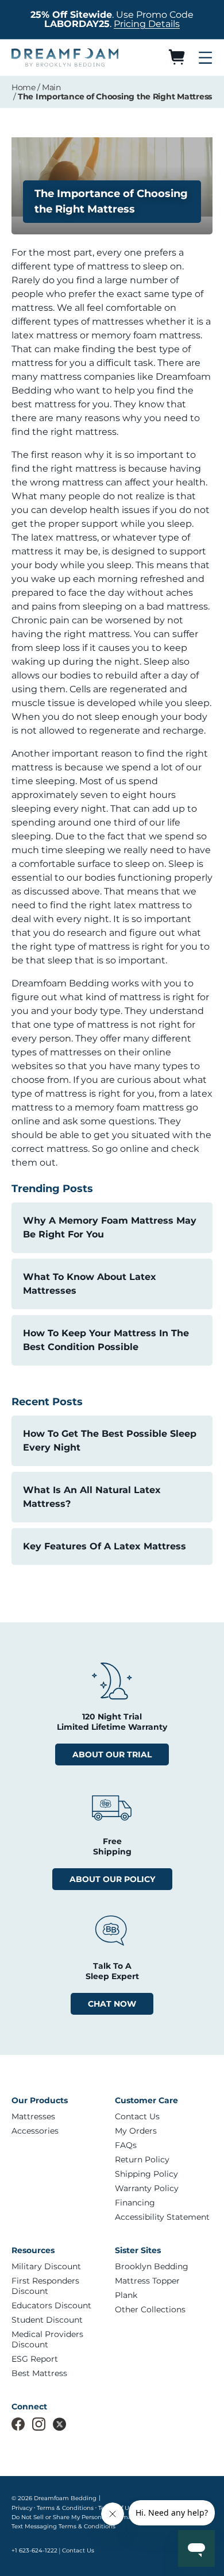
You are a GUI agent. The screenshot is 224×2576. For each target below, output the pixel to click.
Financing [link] (135, 2203)
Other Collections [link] (150, 2309)
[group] (60, 2116)
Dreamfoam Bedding (65, 2498)
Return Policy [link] (142, 2159)
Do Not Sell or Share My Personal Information (77, 2517)
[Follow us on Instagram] (39, 2424)
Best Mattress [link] (39, 2373)
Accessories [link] (35, 2131)
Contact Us (78, 2550)
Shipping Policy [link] (146, 2174)
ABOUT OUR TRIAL (112, 1754)
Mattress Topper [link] (147, 2281)
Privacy (22, 2508)
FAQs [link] (126, 2145)
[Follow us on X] (59, 2424)
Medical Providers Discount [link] (47, 2339)
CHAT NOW (112, 2004)
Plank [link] (126, 2295)
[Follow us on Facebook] (18, 2424)
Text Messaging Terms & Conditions (63, 2526)
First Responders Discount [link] (45, 2286)
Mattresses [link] (33, 2116)
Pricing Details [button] (147, 24)
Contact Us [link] (137, 2116)
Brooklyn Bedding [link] (152, 2266)
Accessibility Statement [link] (162, 2217)
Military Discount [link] (46, 2266)
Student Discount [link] (47, 2320)
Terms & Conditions (65, 2508)
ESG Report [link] (35, 2359)
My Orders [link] (136, 2131)
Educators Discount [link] (51, 2305)
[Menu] (205, 57)
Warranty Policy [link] (147, 2188)
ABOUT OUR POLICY (112, 1879)
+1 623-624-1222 (34, 2550)
